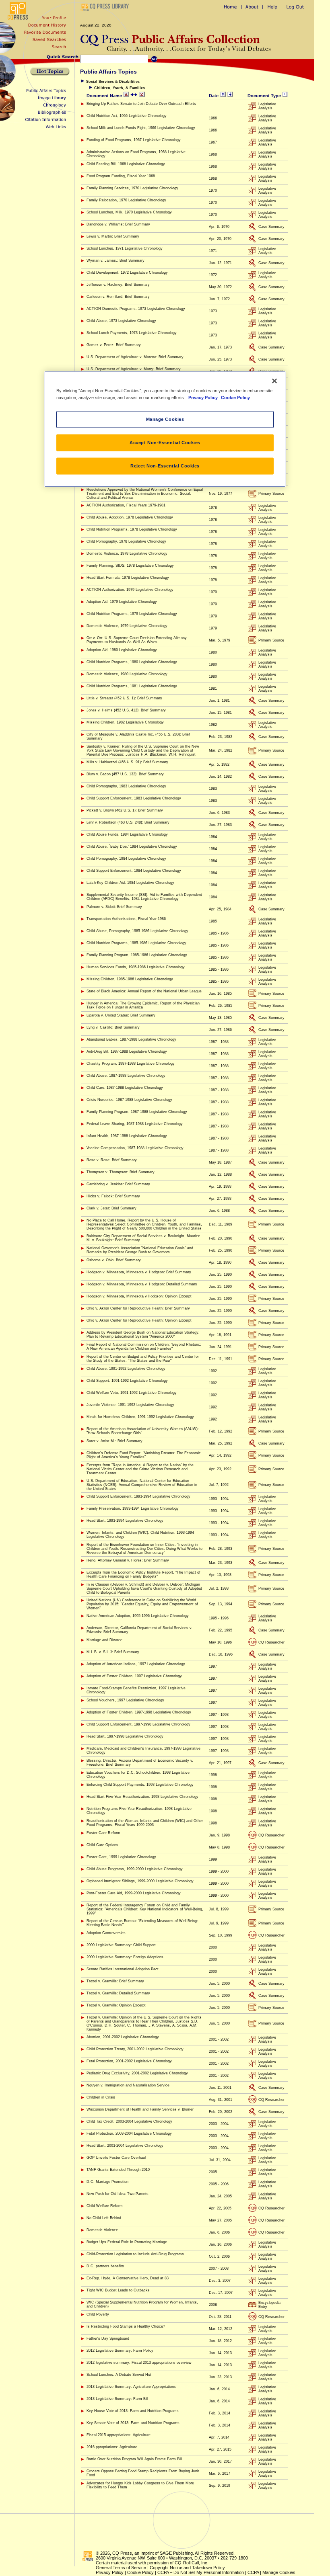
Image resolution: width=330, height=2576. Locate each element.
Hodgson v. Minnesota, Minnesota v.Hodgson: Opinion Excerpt (139, 1296)
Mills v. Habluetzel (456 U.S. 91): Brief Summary (127, 762)
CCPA (253, 2572)
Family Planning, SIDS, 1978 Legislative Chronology (130, 566)
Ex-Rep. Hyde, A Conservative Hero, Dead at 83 (128, 2278)
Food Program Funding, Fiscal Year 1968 (121, 176)
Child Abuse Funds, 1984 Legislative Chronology (127, 834)
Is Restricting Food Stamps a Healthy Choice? (126, 2326)
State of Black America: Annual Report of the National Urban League (144, 991)
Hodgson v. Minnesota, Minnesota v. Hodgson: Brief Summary (139, 1272)
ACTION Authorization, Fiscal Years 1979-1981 (126, 505)
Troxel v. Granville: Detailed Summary (118, 1993)
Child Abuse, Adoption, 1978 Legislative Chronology (130, 517)
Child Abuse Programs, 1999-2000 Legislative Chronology (135, 1869)
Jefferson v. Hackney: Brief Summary (118, 285)
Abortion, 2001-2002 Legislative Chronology (123, 2037)
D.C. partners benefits (105, 2266)
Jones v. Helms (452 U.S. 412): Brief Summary (126, 710)
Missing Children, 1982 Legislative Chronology (125, 722)
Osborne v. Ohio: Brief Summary (114, 1260)
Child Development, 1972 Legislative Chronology (127, 273)
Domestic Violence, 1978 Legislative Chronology (127, 553)
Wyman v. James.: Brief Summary (115, 260)
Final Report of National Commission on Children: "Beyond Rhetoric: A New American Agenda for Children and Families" (144, 1346)
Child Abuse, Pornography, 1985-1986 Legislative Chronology (137, 931)
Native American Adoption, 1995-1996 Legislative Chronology (138, 1616)
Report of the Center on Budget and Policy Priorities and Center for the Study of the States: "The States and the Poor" (143, 1359)
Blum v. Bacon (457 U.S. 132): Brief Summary (125, 774)
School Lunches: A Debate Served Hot (119, 2375)
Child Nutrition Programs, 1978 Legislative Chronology (132, 529)
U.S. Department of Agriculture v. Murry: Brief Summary (134, 369)
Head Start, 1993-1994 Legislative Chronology (125, 1521)
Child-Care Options (102, 1845)
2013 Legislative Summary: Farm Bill (117, 2399)
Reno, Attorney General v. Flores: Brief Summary (128, 1560)
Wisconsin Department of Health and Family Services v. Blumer (140, 2109)
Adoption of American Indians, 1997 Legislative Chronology (136, 1664)
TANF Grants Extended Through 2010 (118, 2170)
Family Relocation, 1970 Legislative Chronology (126, 200)
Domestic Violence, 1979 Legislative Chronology (127, 626)
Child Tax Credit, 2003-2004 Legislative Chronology (129, 2121)
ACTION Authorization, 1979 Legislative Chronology (130, 590)
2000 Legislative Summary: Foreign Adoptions (125, 1957)
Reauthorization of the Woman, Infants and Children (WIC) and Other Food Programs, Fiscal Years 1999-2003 (145, 1823)
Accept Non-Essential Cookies (165, 443)
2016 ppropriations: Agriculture (112, 2447)
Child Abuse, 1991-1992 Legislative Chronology (126, 1369)
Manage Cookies (279, 2572)
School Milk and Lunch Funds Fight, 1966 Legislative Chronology (141, 128)
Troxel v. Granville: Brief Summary (115, 1981)
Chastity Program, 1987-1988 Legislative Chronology (131, 1064)
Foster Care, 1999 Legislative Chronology (121, 1857)
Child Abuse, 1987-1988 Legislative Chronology (126, 1076)
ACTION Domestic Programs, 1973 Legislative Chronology (136, 309)
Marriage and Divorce (104, 1640)
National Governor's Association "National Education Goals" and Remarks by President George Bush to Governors (140, 1250)
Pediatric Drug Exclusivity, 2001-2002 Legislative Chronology (137, 2073)
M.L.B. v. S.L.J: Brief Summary (113, 1652)
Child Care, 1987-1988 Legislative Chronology (125, 1088)
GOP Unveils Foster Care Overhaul (116, 2158)
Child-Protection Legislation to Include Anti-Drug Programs (135, 2254)
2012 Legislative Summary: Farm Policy (120, 2351)
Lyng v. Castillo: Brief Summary (113, 1027)
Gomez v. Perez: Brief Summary (114, 345)
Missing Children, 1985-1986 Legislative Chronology (130, 979)
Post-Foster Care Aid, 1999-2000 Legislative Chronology (134, 1893)
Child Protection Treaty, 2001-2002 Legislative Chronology (135, 2049)
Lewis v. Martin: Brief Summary (113, 236)
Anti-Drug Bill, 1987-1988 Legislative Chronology (127, 1051)
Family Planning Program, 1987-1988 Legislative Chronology (137, 1112)
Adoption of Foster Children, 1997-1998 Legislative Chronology (139, 1712)
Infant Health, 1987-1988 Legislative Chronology (127, 1136)
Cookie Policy (140, 2572)
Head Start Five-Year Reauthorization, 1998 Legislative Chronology (142, 1797)
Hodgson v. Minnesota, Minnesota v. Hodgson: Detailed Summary (142, 1284)
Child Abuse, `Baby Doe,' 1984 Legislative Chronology (132, 846)
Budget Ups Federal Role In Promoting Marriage (127, 2242)
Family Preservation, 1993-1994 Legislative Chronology (133, 1508)
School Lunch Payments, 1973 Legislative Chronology (132, 333)
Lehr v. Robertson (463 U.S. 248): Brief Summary (128, 822)
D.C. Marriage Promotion (107, 2182)
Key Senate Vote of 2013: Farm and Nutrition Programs (133, 2423)
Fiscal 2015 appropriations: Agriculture (119, 2435)
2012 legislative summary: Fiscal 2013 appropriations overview (139, 2363)
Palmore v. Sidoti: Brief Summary (114, 907)
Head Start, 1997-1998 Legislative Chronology (125, 1736)
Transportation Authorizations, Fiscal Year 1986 (126, 919)
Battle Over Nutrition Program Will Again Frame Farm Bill (134, 2459)
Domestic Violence (102, 2230)
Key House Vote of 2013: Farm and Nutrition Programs (133, 2411)
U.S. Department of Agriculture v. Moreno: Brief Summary (135, 357)
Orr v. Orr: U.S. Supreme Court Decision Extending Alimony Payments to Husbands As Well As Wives (137, 640)
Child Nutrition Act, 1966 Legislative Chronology (127, 116)
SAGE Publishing (176, 2553)
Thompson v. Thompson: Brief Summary (121, 1172)
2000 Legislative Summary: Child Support (121, 1945)
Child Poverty (98, 2314)
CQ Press (122, 2553)
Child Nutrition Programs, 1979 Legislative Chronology (132, 614)
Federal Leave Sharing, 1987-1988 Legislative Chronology (135, 1124)
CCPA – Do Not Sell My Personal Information (201, 2572)
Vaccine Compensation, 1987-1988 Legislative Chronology (135, 1148)
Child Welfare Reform (105, 2206)
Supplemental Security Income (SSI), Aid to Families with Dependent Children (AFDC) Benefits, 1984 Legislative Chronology (144, 897)
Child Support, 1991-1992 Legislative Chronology (127, 1381)
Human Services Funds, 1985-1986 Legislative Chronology (136, 967)
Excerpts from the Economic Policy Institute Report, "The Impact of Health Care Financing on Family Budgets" (143, 1574)
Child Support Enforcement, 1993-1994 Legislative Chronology (138, 1496)
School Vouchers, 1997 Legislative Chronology (125, 1700)
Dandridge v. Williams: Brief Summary (118, 224)
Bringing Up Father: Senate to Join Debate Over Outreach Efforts (141, 104)
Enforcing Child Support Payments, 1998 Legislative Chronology (140, 1785)
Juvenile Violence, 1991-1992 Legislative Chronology (130, 1405)
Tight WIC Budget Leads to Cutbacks (118, 2290)
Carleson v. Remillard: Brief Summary (118, 297)
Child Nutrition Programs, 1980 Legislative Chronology (132, 662)
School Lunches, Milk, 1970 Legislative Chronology (129, 212)
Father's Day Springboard (108, 2338)
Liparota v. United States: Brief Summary (121, 1015)
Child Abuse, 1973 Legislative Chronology (121, 321)
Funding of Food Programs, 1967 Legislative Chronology (134, 140)
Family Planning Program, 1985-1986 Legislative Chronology (137, 955)
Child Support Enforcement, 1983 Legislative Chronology (134, 798)
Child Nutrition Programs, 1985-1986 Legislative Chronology (136, 943)
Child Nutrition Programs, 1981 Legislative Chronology (132, 686)
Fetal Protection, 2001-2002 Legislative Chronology (129, 2061)
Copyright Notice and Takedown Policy (187, 2568)
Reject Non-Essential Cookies (165, 466)
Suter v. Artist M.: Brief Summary (114, 1441)
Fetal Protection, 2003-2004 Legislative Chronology (129, 2133)
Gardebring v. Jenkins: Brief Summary (118, 1184)
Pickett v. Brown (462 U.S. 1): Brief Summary (125, 810)
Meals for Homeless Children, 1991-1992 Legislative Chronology (140, 1417)
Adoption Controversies (106, 1933)
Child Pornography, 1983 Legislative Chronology (126, 786)
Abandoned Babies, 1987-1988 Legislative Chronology (131, 1039)
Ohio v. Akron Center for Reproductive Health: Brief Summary (138, 1308)
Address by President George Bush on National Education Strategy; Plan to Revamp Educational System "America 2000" (143, 1334)
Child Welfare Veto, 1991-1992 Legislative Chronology (132, 1393)
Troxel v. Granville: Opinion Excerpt (116, 2005)
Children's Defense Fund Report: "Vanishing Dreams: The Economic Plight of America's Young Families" (144, 1455)
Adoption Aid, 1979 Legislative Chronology (122, 602)
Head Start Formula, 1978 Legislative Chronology (128, 578)
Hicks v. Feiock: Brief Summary (113, 1196)
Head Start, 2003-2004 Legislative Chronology (125, 2146)
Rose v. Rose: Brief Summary (112, 1160)
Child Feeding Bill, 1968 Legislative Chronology (126, 164)
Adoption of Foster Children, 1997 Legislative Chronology (134, 1676)
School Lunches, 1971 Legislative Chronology (125, 248)
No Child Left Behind (104, 2218)
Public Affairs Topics (108, 72)
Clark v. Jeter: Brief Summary (111, 1208)
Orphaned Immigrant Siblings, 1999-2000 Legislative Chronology (140, 1881)
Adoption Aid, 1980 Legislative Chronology (122, 650)
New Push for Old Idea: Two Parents (118, 2194)
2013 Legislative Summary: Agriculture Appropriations (131, 2387)
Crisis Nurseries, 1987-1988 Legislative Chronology (129, 1100)
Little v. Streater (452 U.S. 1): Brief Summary (124, 698)
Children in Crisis (101, 2097)
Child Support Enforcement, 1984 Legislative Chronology (134, 871)
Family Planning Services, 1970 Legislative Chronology (132, 188)
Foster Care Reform (103, 1833)
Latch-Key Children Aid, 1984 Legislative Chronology (130, 883)
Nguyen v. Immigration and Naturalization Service (128, 2085)
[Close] (274, 381)
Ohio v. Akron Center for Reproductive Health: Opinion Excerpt (139, 1320)
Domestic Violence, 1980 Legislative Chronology (127, 674)
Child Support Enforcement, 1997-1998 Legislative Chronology (138, 1724)
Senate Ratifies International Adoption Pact (123, 1969)
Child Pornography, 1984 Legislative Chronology (126, 859)
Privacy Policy (110, 2572)
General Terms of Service (121, 2568)
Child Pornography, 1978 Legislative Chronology (126, 541)
